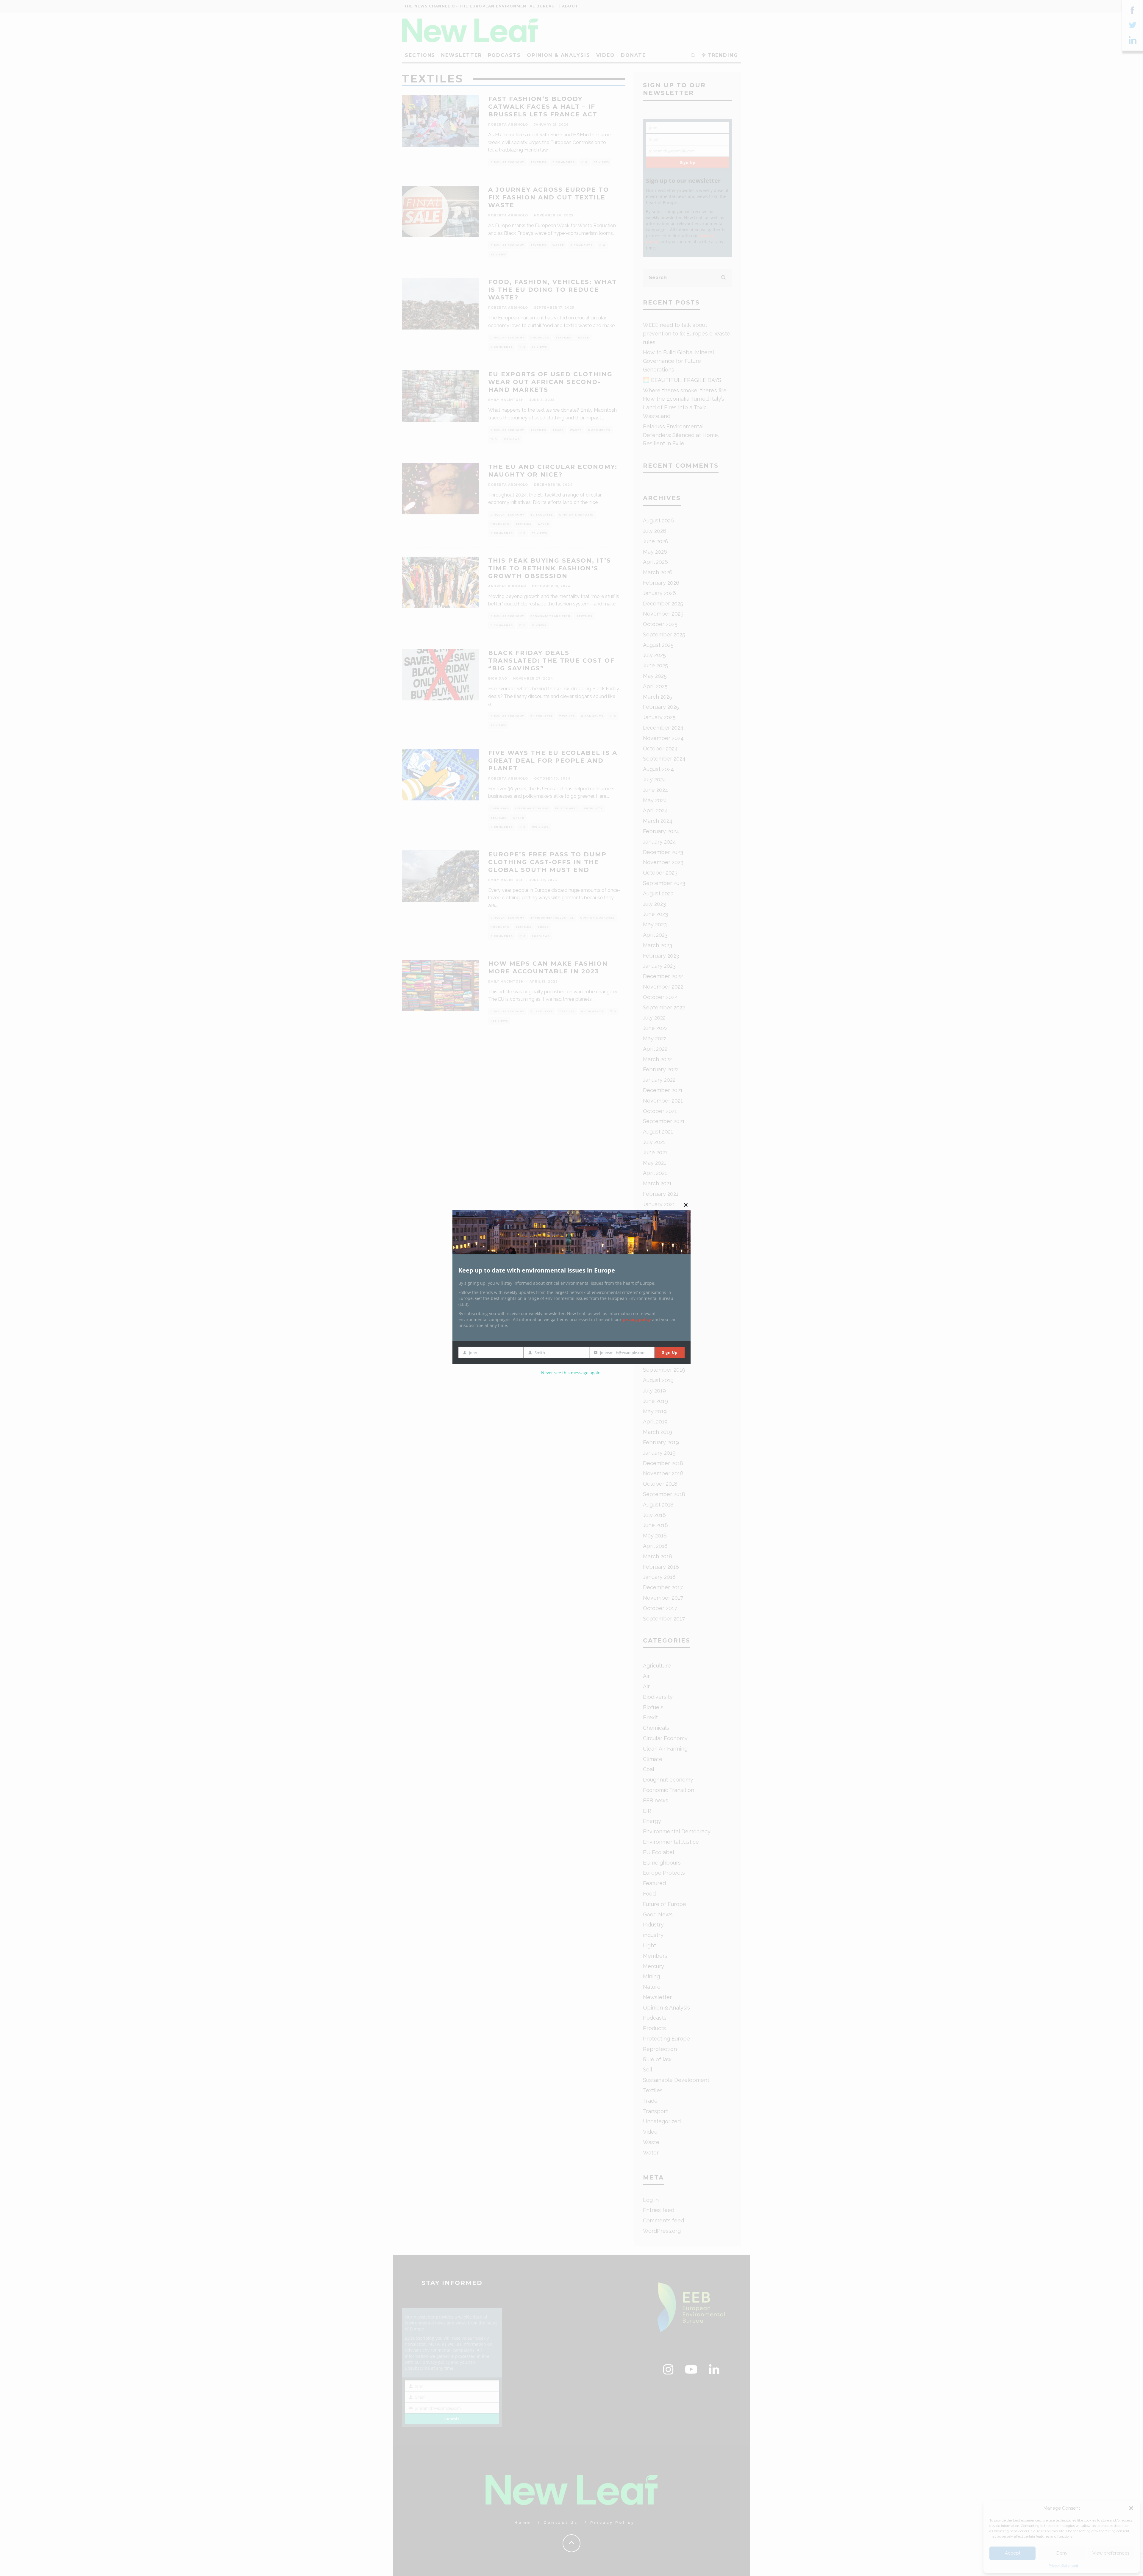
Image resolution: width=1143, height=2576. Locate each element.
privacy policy (637, 1319)
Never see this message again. (571, 1373)
